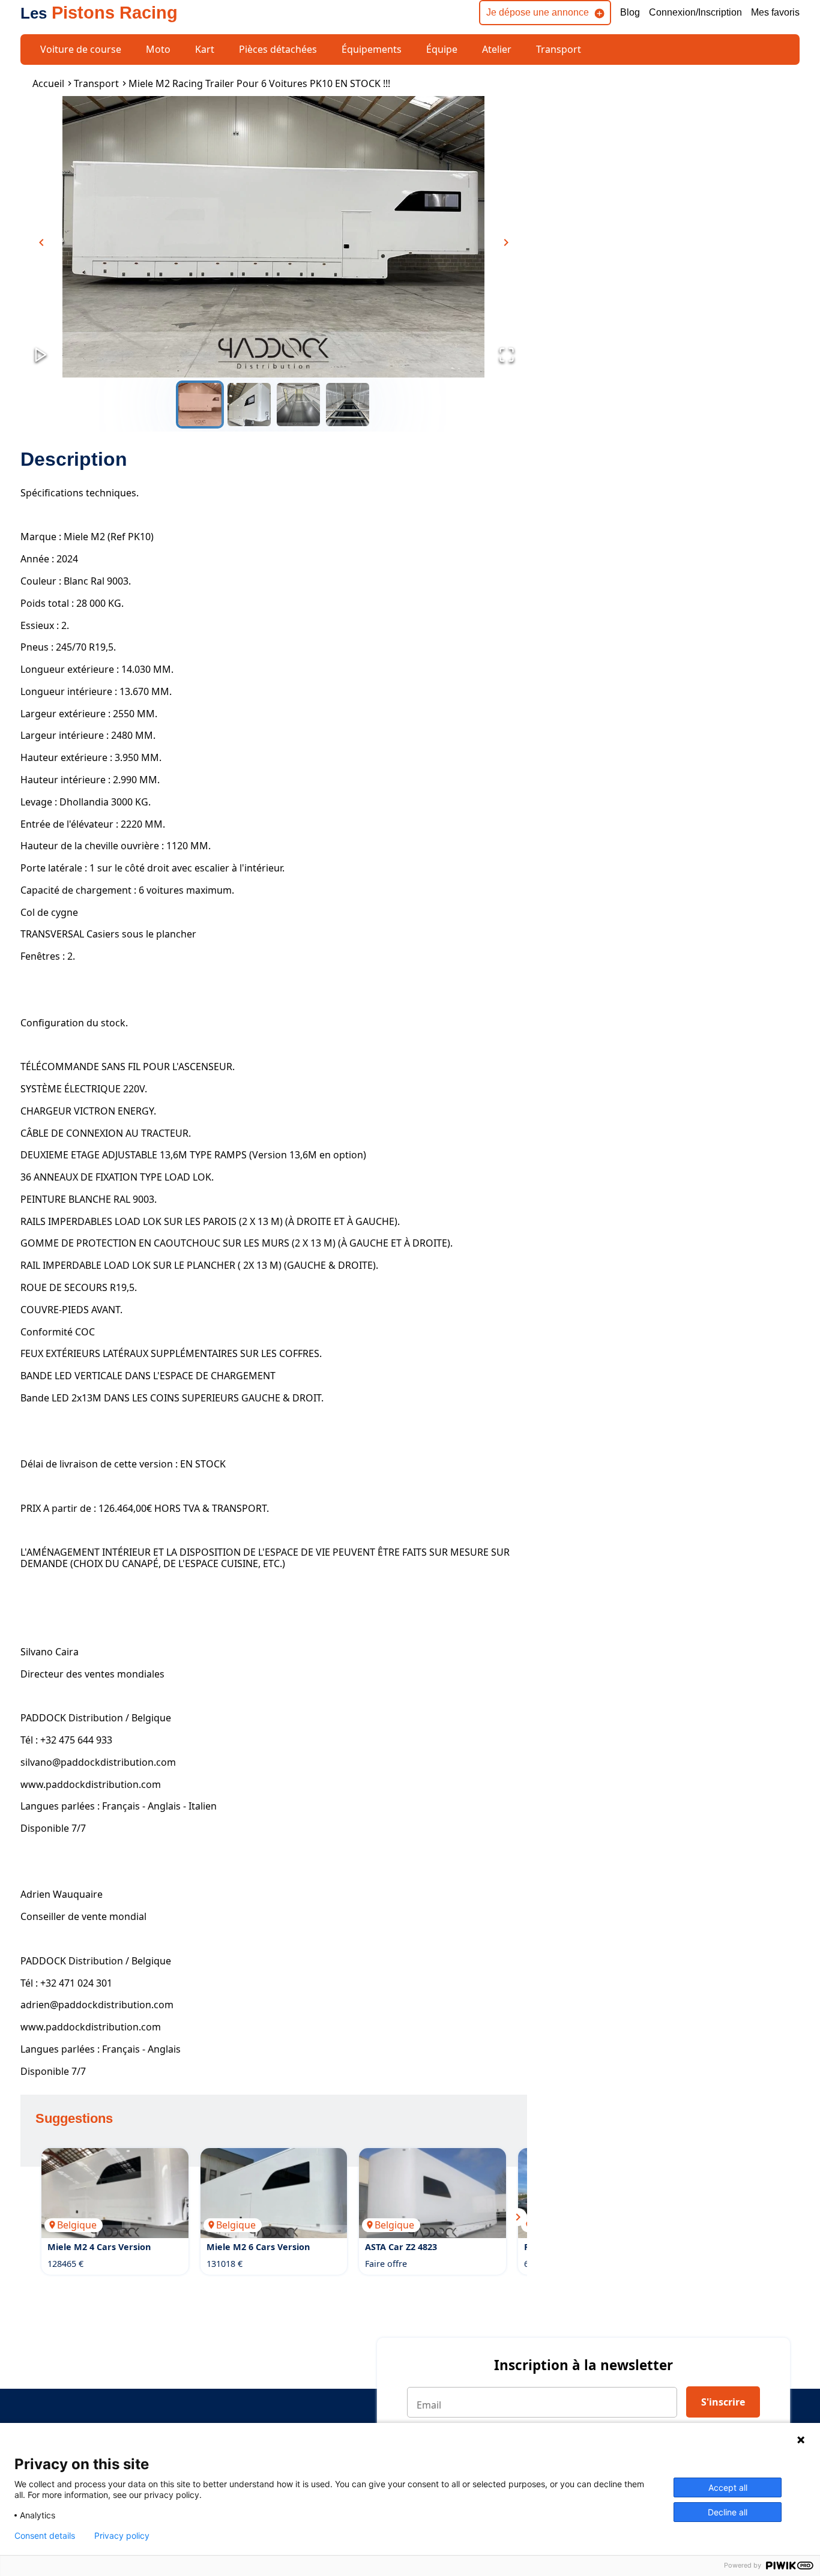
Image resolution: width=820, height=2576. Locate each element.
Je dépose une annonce (538, 12)
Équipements (372, 49)
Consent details (45, 2536)
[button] (273, 237)
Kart (205, 49)
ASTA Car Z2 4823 (401, 2247)
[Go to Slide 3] (298, 405)
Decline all (728, 2512)
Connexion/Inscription (695, 12)
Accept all (728, 2487)
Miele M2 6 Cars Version (258, 2247)
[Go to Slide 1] (200, 405)
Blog (630, 12)
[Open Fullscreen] (507, 356)
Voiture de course (81, 49)
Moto (158, 49)
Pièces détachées (278, 49)
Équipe (442, 49)
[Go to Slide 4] (348, 405)
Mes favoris (775, 12)
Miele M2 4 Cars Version (99, 2247)
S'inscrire (723, 2402)
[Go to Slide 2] (249, 405)
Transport (559, 49)
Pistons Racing (99, 13)
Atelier (497, 49)
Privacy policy (122, 2536)
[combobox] (187, 1226)
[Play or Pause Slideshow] (41, 356)
